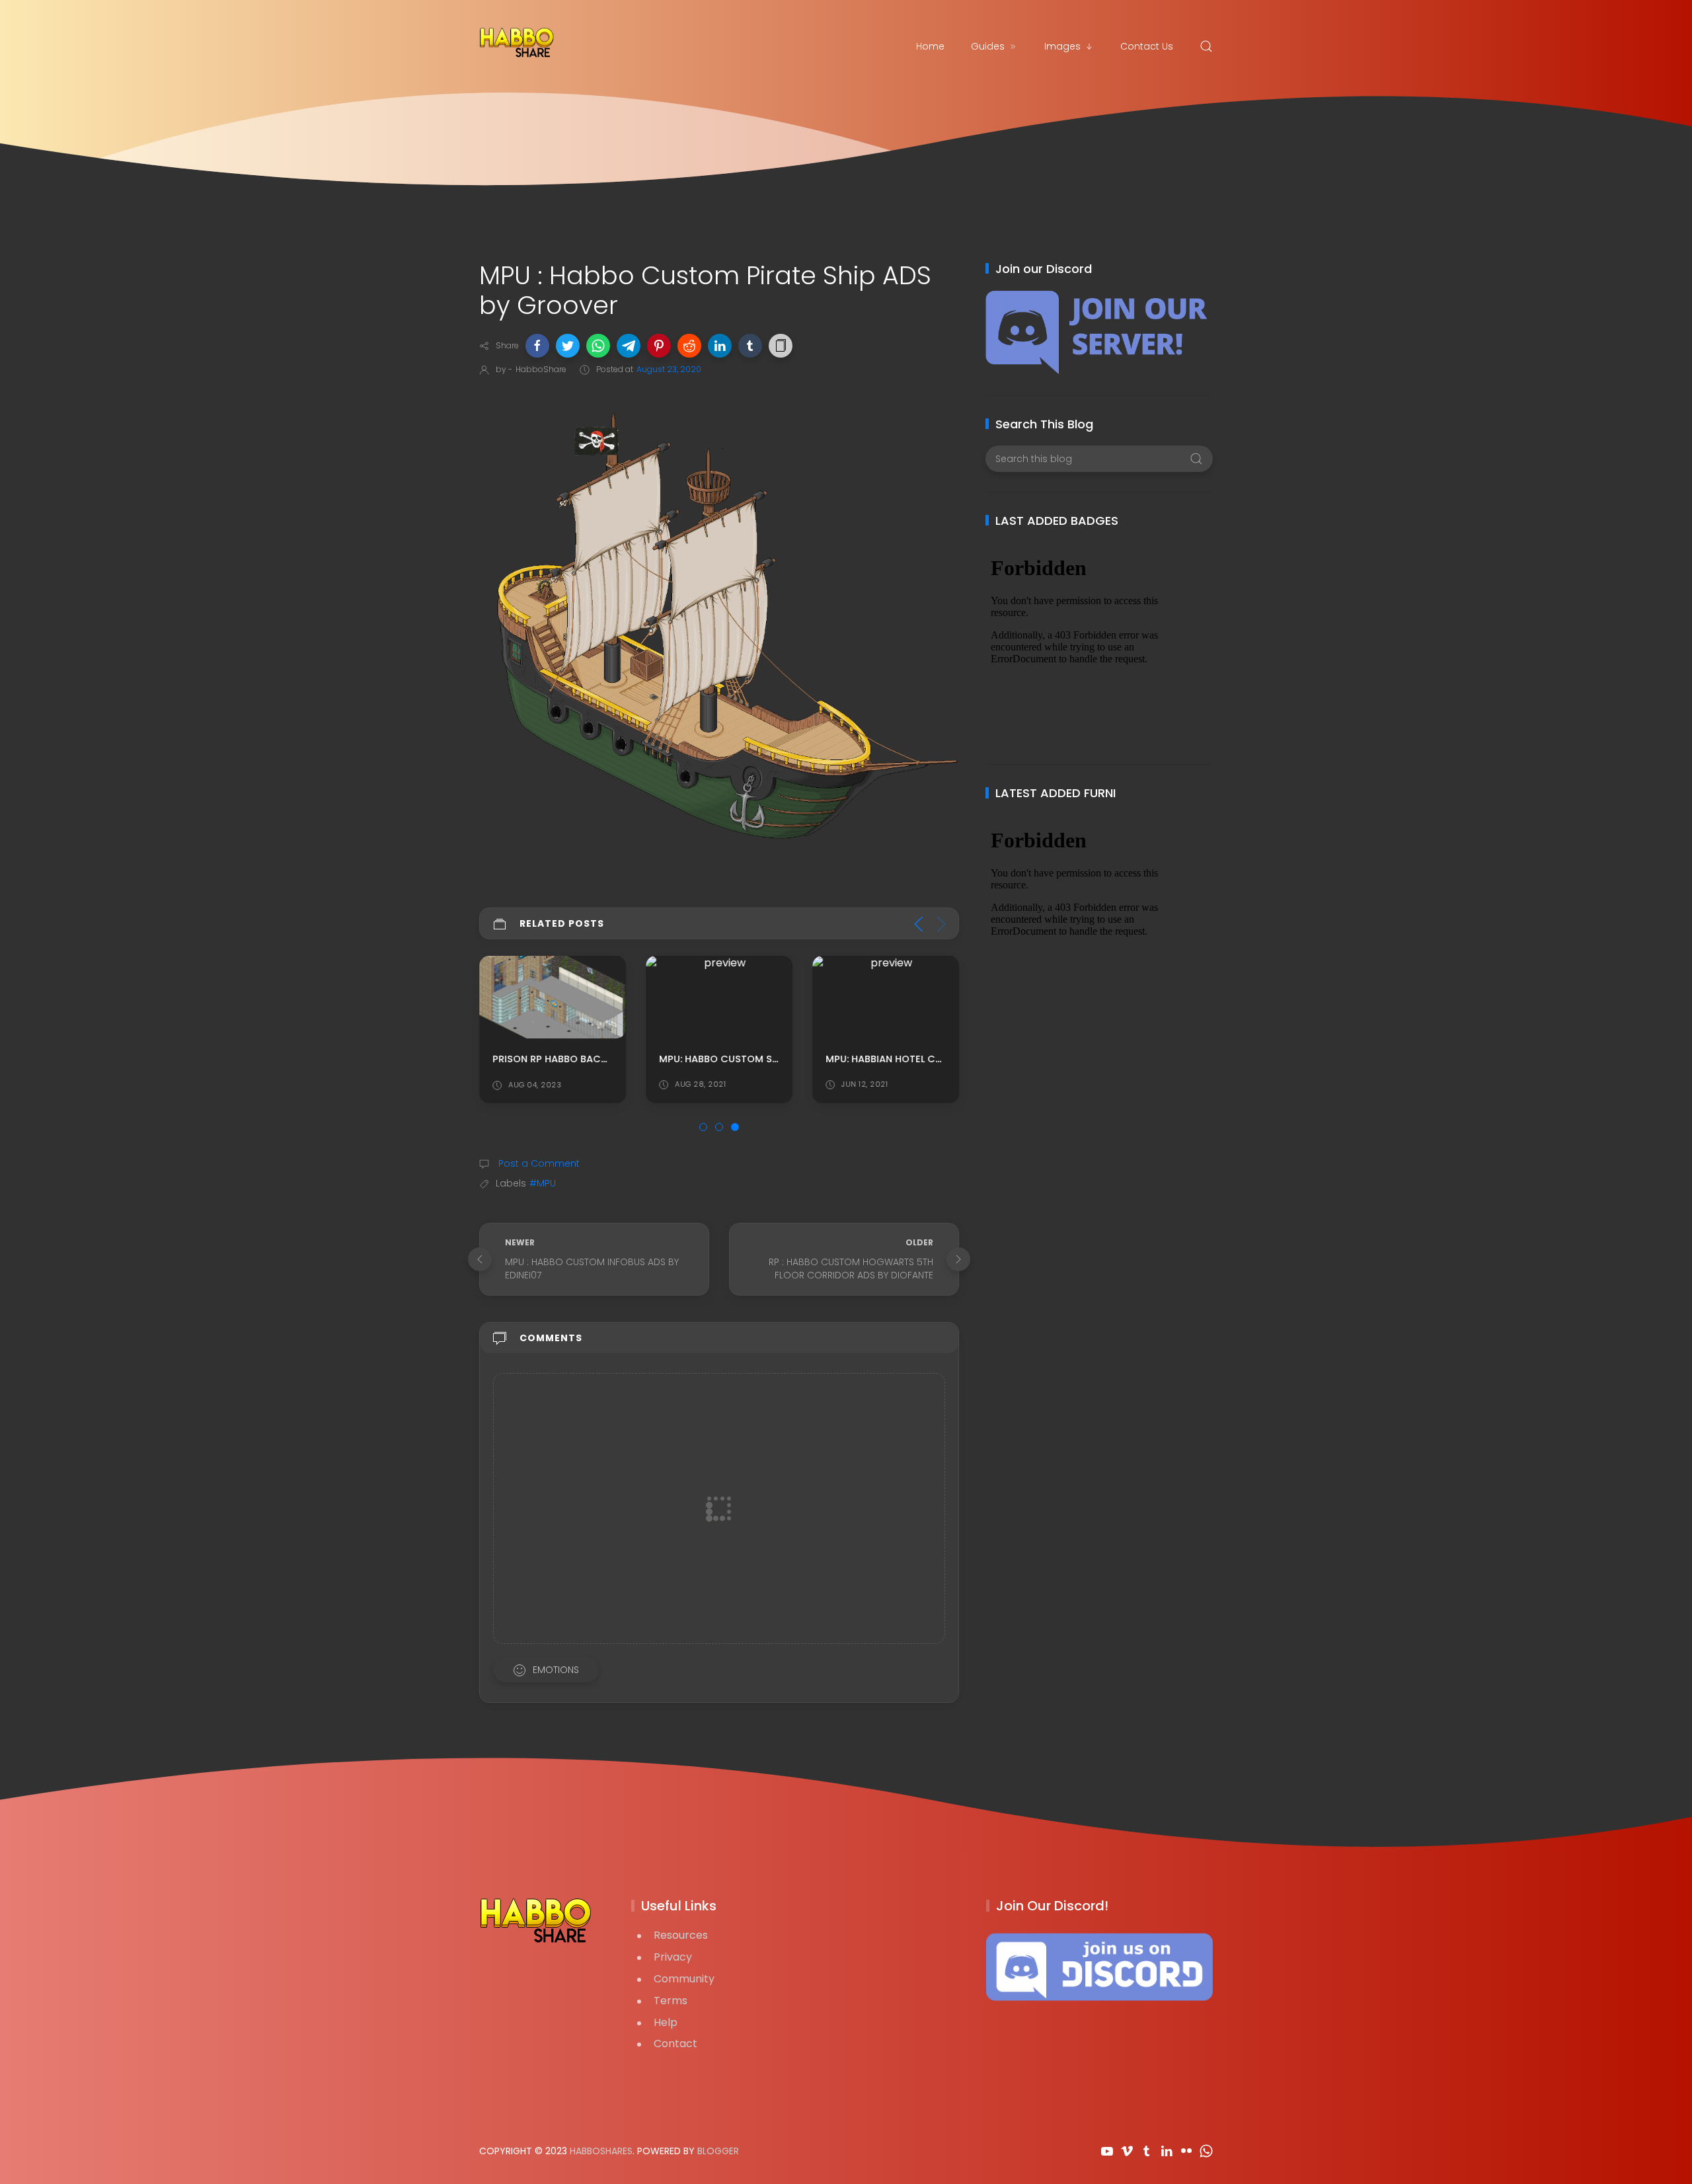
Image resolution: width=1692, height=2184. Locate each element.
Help (666, 2022)
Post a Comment (538, 1163)
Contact (675, 2044)
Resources (681, 1935)
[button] (537, 346)
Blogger (718, 2151)
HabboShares (601, 2151)
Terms (671, 2001)
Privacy (673, 1957)
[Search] (1206, 46)
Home (930, 46)
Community (684, 1979)
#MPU (543, 1183)
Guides (988, 46)
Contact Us (1147, 46)
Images (1062, 46)
